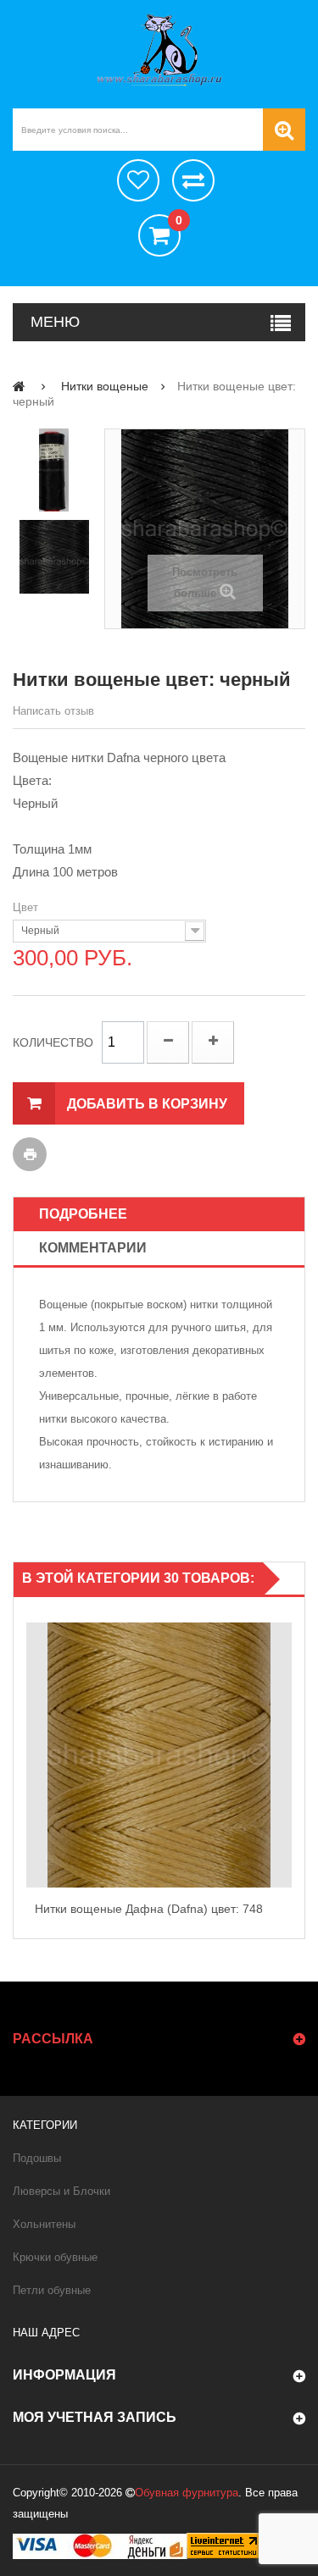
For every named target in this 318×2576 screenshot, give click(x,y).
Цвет (27, 907)
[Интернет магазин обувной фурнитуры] (159, 50)
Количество (53, 1042)
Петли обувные (52, 2290)
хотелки (138, 180)
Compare (288, 1773)
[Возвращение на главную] (19, 386)
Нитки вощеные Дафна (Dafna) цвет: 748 (149, 1909)
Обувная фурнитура (187, 2493)
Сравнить (193, 180)
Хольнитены (44, 2224)
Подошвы (37, 2158)
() (178, 221)
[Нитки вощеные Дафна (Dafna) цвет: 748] (159, 1755)
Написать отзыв (53, 711)
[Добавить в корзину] (288, 1737)
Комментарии (93, 1248)
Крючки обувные (55, 2257)
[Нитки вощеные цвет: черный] (54, 470)
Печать (30, 1154)
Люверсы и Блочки (61, 2191)
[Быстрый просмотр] (30, 1755)
